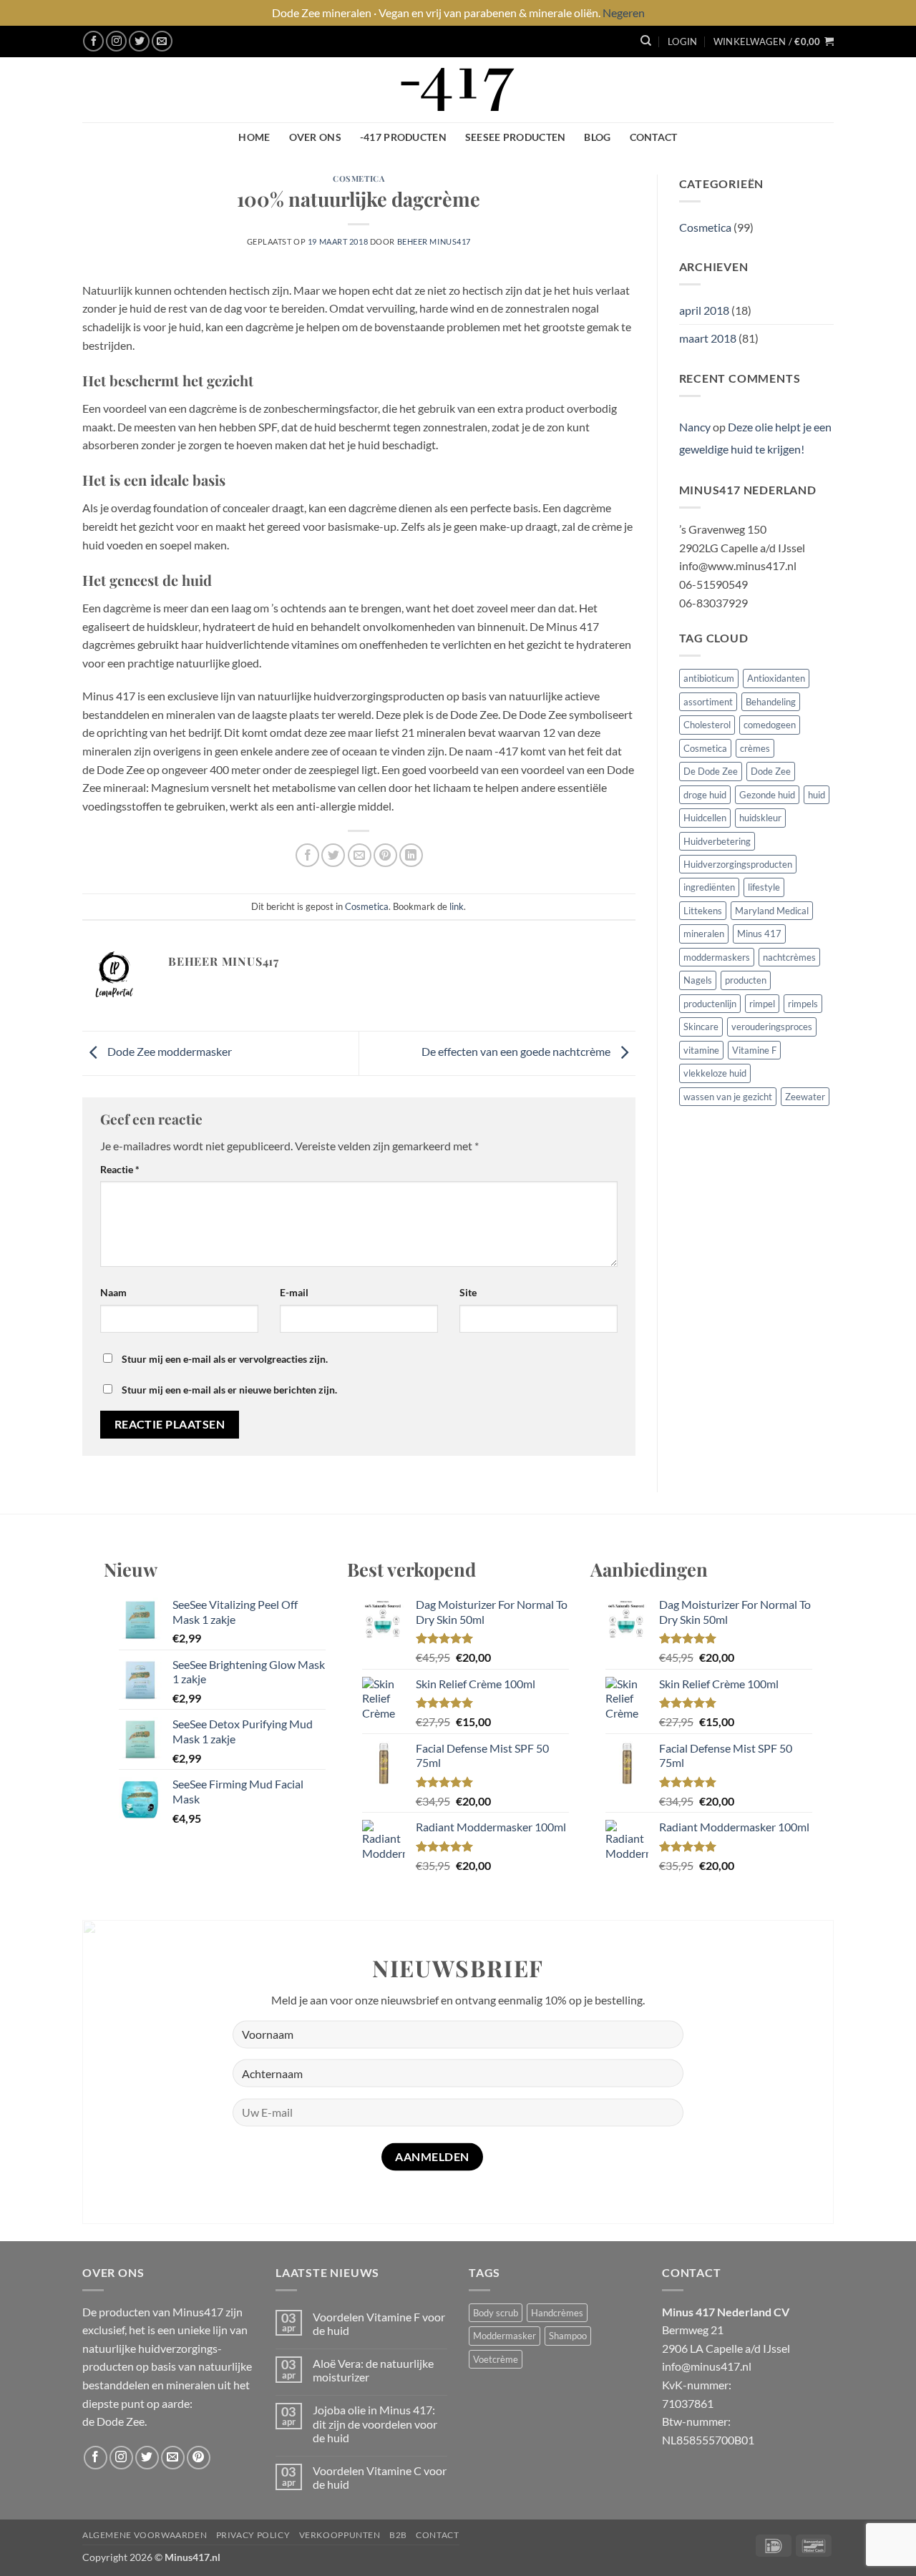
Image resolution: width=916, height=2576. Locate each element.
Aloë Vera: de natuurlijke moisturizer (373, 2370)
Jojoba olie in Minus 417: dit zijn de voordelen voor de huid (375, 2423)
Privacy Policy (253, 2535)
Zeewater (805, 1097)
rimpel (762, 1004)
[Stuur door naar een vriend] (360, 855)
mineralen (704, 934)
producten (746, 980)
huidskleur (760, 818)
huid (817, 795)
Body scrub (496, 2313)
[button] (682, 41)
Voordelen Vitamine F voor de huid (379, 2323)
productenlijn (710, 1004)
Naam (113, 1292)
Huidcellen (705, 818)
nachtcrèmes (789, 957)
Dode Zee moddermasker (169, 1051)
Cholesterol (707, 725)
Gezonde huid (767, 795)
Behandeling (771, 702)
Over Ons (315, 137)
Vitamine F (754, 1050)
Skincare (701, 1027)
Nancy (695, 427)
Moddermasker (505, 2336)
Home (254, 137)
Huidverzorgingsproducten (738, 864)
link (457, 906)
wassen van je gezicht (728, 1097)
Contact (654, 137)
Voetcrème (496, 2359)
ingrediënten (709, 887)
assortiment (708, 702)
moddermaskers (717, 957)
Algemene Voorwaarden (145, 2535)
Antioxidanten (776, 678)
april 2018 (704, 310)
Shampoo (568, 2336)
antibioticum (709, 678)
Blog (597, 137)
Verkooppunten (340, 2535)
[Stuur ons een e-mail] (162, 41)
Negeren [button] (624, 13)
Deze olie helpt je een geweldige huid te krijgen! (755, 438)
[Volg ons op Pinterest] (199, 2458)
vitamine (701, 1050)
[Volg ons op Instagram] (116, 41)
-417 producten (403, 137)
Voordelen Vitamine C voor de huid (380, 2477)
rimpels (803, 1004)
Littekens (703, 911)
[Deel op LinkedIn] (411, 855)
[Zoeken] (646, 41)
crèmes (755, 748)
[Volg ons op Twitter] (139, 41)
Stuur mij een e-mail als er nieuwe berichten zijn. (229, 1390)
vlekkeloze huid (715, 1073)
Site (468, 1292)
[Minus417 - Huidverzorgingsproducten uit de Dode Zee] (458, 90)
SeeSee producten (516, 137)
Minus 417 (759, 934)
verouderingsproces (772, 1027)
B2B (398, 2535)
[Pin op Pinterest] (385, 855)
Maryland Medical (772, 911)
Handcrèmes (557, 2313)
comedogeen (770, 725)
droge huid (705, 795)
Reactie (120, 1169)
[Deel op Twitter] (333, 855)
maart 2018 (708, 338)
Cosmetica (359, 178)
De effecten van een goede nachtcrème (517, 1051)
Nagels (698, 980)
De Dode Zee (711, 771)
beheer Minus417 (434, 241)
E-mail (294, 1292)
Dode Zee (771, 771)
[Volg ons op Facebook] (93, 41)
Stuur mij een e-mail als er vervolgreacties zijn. (225, 1359)
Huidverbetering (717, 841)
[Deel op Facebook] (307, 855)
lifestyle (764, 887)
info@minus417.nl (707, 2366)
